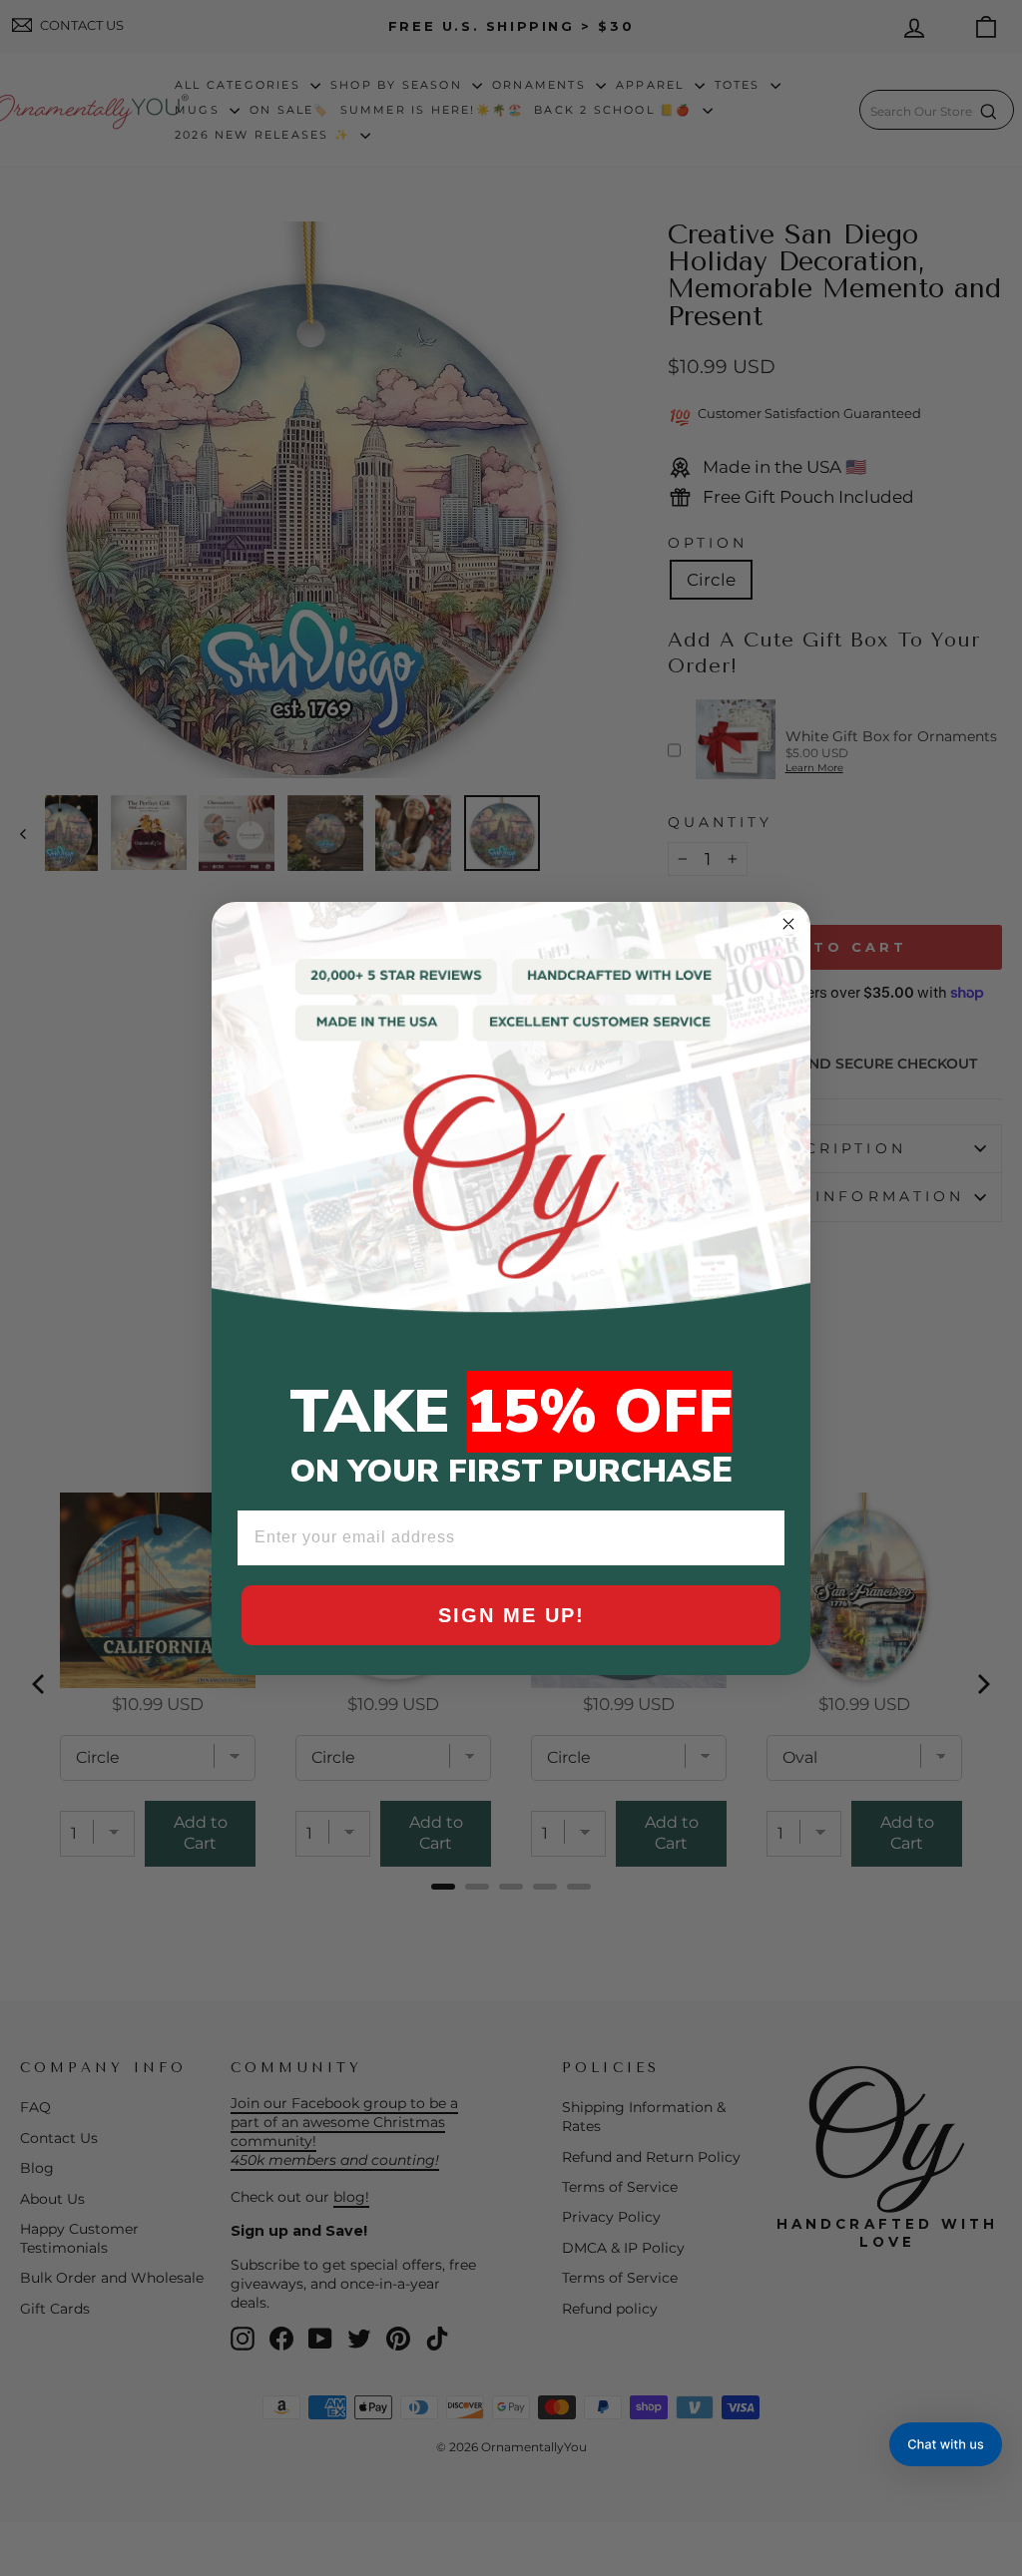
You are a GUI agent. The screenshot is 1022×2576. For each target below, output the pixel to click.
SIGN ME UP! (511, 1615)
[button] (946, 2444)
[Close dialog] (788, 924)
